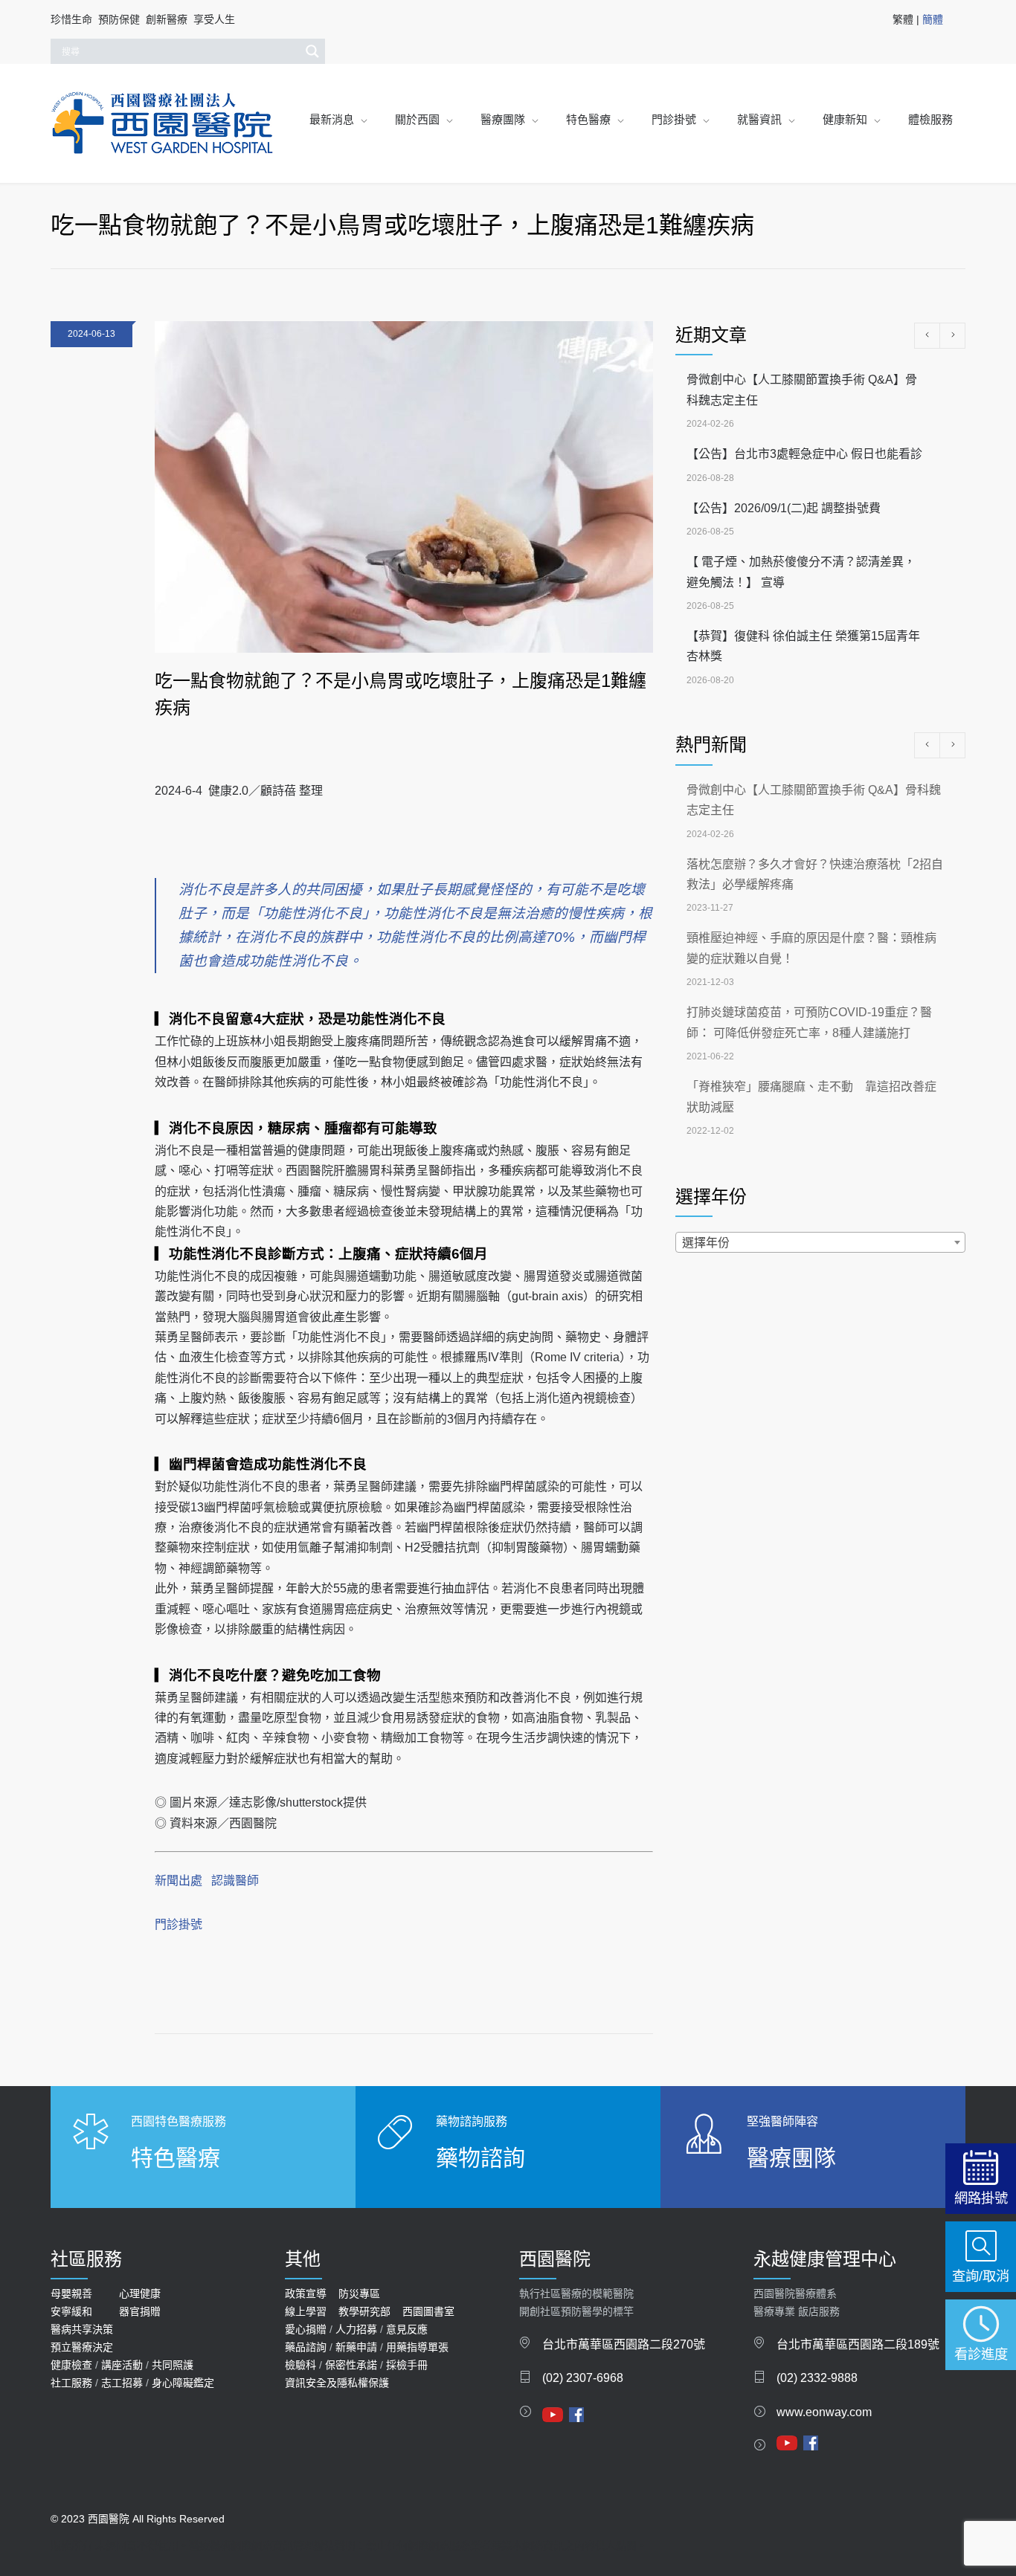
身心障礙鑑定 (183, 2383)
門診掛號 (674, 119)
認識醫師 (235, 1881)
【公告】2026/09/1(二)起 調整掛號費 (784, 508)
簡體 (933, 19)
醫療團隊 (503, 119)
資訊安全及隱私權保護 (337, 2383)
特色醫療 (588, 119)
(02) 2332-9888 (817, 2378)
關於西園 (417, 119)
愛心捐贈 (306, 2329)
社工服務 (71, 2383)
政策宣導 (306, 2293)
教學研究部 (364, 2311)
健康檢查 (71, 2365)
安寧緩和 (71, 2311)
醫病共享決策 (82, 2329)
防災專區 (359, 2293)
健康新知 (845, 119)
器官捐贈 (140, 2311)
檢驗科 (300, 2365)
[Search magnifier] (312, 51)
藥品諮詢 (306, 2347)
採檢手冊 (407, 2365)
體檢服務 (930, 119)
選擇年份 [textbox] (706, 1243)
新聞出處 (179, 1881)
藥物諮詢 (480, 2158)
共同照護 (173, 2365)
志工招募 (122, 2383)
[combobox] (820, 1242)
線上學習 (306, 2311)
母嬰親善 (71, 2293)
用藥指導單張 (417, 2347)
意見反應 (407, 2329)
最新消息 (332, 119)
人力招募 (356, 2329)
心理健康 (140, 2293)
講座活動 (122, 2365)
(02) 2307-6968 (583, 2378)
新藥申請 (356, 2347)
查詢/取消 (981, 2276)
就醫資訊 (759, 119)
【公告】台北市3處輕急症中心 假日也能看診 (804, 454)
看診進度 (981, 2354)
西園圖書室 (428, 2311)
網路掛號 (981, 2198)
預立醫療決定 (82, 2347)
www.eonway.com (824, 2412)
